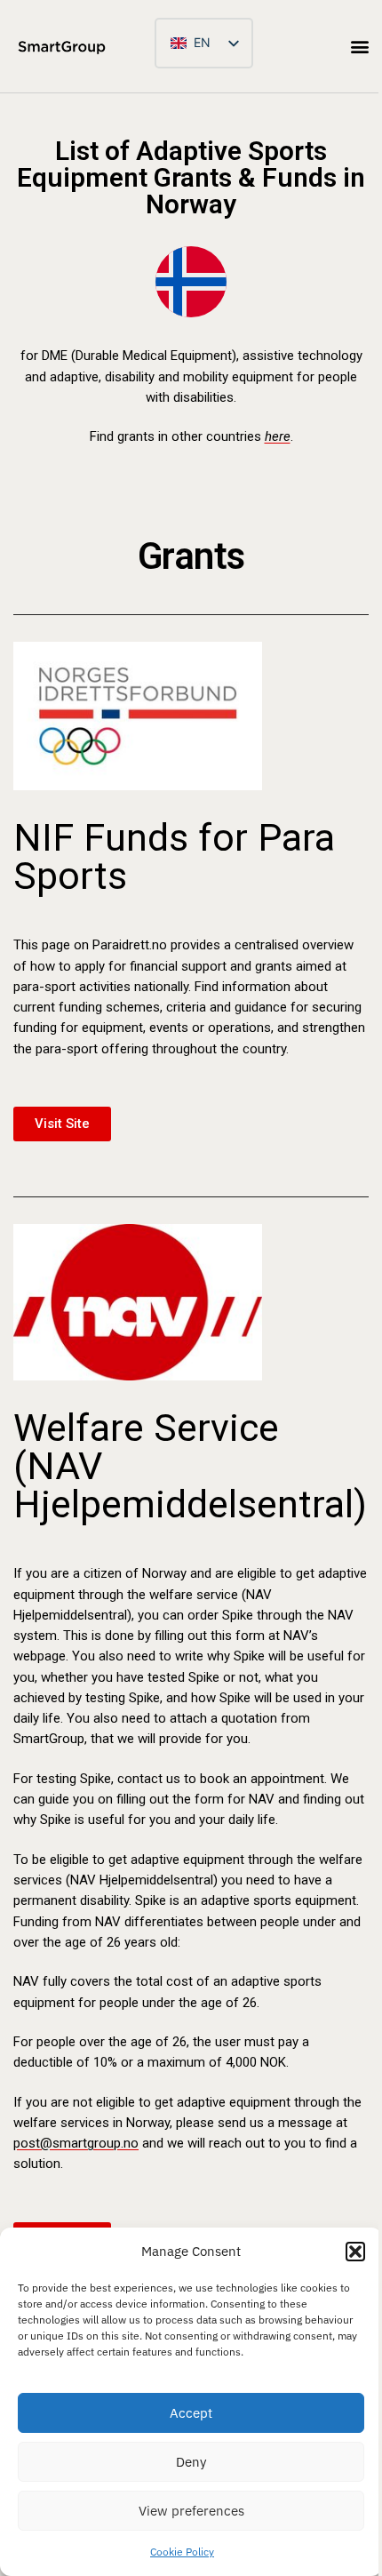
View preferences (191, 2511)
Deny (191, 2462)
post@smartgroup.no (76, 2143)
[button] (355, 2252)
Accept (191, 2413)
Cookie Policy (182, 2552)
